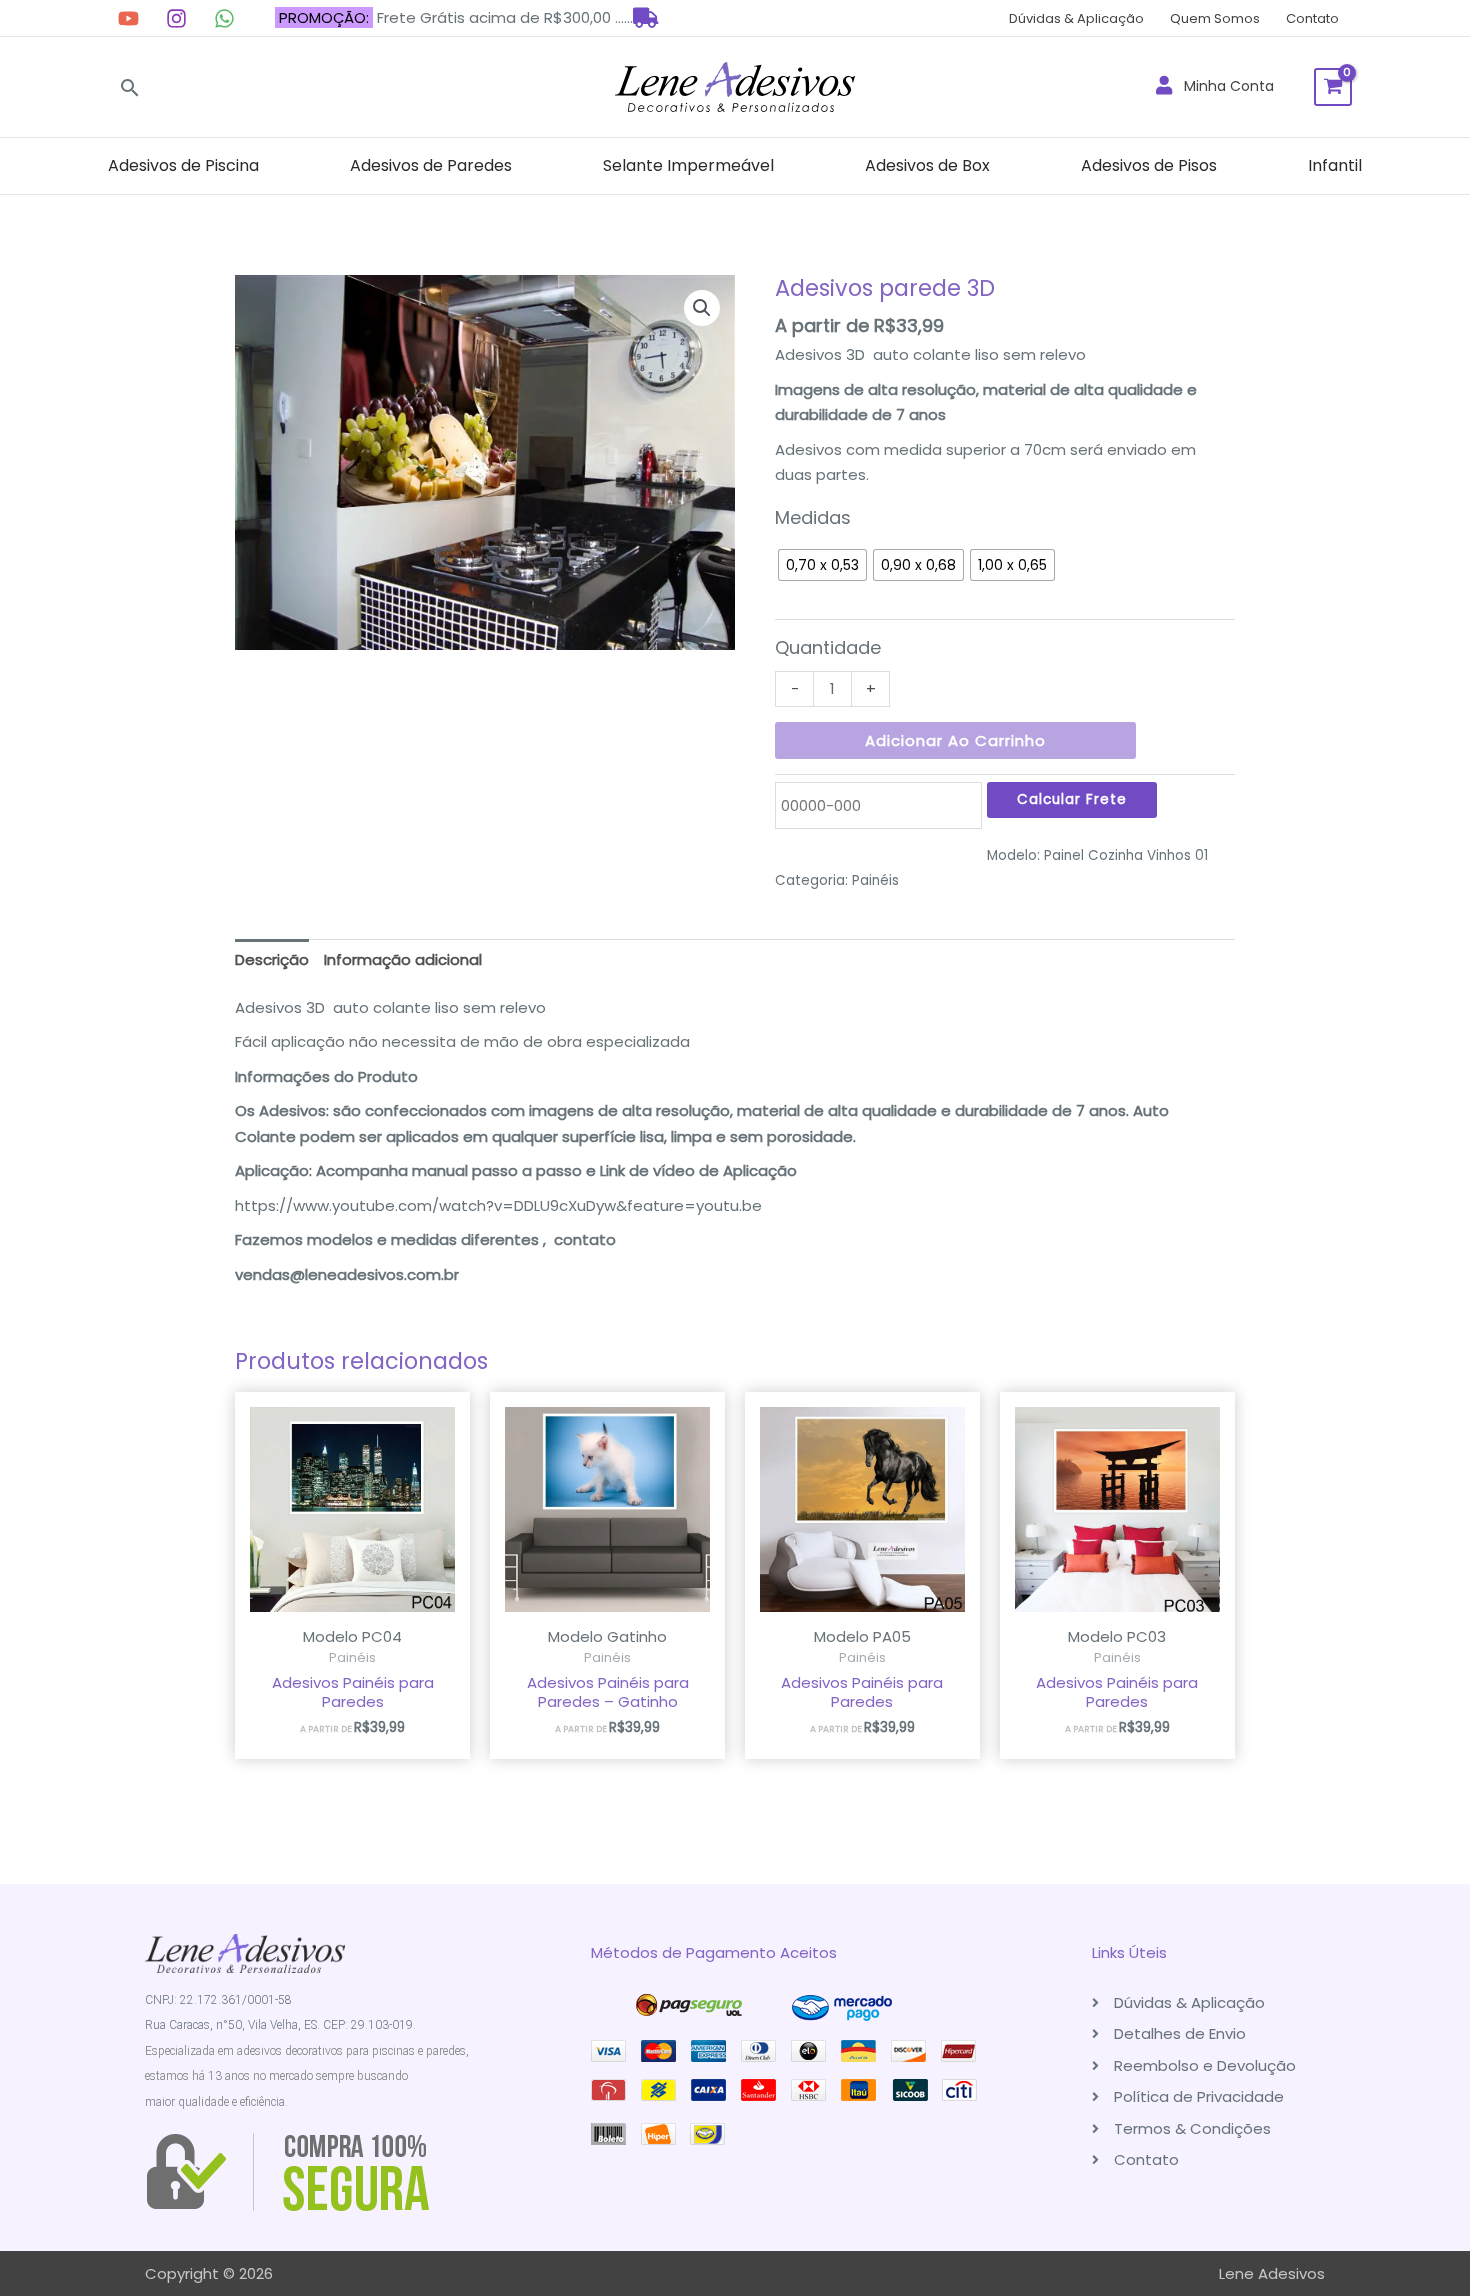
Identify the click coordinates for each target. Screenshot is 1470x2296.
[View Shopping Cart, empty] (1333, 87)
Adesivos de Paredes (431, 165)
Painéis (875, 880)
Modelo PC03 (1117, 1636)
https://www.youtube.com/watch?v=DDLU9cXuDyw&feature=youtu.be (498, 1205)
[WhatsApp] (224, 18)
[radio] (822, 565)
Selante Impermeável (688, 165)
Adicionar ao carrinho (955, 740)
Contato (1312, 18)
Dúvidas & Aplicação (1076, 18)
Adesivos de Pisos (1149, 165)
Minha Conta (1223, 86)
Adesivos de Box (927, 165)
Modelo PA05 (862, 1636)
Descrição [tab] (272, 959)
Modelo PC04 (352, 1636)
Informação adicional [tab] (403, 959)
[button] (130, 87)
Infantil (1335, 165)
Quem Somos (1215, 18)
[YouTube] (128, 18)
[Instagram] (176, 18)
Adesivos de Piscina (183, 165)
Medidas (813, 517)
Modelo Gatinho (607, 1636)
